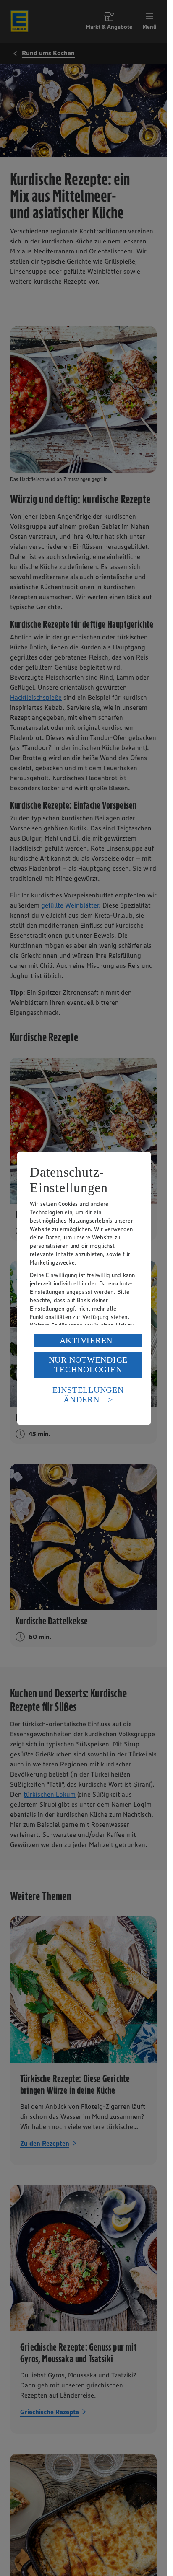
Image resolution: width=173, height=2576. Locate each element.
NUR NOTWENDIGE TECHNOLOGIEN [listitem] (88, 1364)
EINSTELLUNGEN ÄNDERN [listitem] (88, 1395)
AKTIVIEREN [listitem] (86, 1340)
